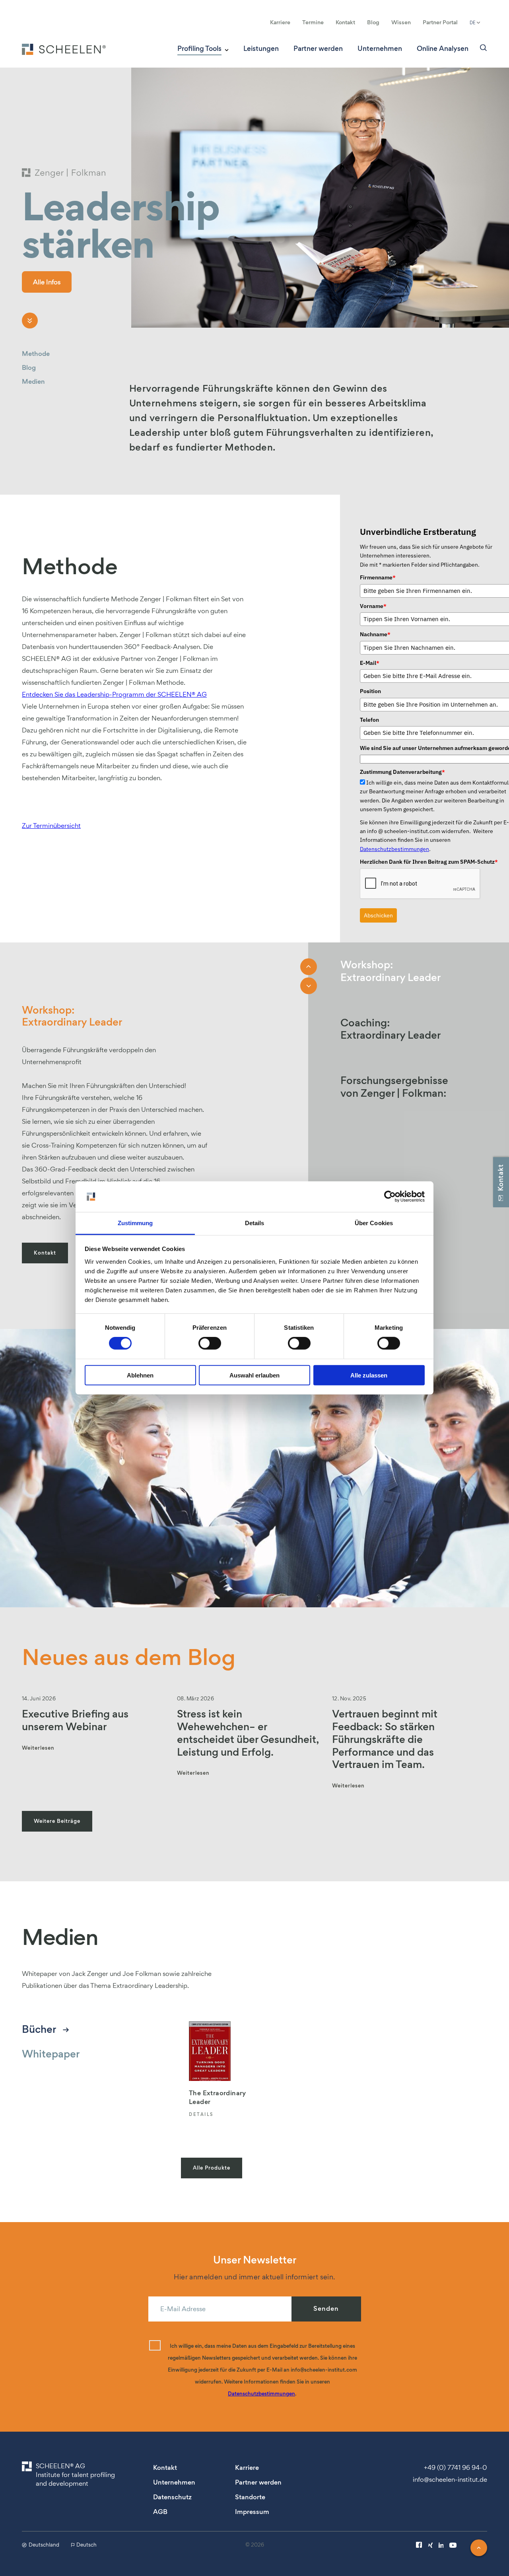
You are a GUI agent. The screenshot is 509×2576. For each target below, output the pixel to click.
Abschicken (378, 915)
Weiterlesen (38, 1748)
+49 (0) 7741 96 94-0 (456, 2467)
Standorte (250, 2497)
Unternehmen (380, 49)
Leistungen (261, 49)
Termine (313, 22)
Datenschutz (172, 2497)
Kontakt (345, 22)
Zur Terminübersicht (51, 826)
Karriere (280, 22)
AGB (160, 2512)
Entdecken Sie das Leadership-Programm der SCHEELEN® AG (114, 694)
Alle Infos (47, 282)
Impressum (252, 2512)
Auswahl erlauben (254, 1375)
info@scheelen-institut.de (450, 2479)
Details (201, 2115)
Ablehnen (140, 1375)
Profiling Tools (199, 49)
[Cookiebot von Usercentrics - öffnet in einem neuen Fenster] (390, 1197)
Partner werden (318, 49)
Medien (33, 382)
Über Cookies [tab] (374, 1223)
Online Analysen (443, 49)
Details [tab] (255, 1223)
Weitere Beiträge (57, 1821)
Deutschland (44, 2545)
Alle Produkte (212, 2168)
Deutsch (86, 2545)
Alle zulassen (369, 1375)
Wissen (401, 22)
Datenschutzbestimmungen (394, 849)
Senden (326, 2309)
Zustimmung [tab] (135, 1223)
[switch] (210, 1343)
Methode (36, 354)
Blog (373, 22)
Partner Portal (440, 22)
